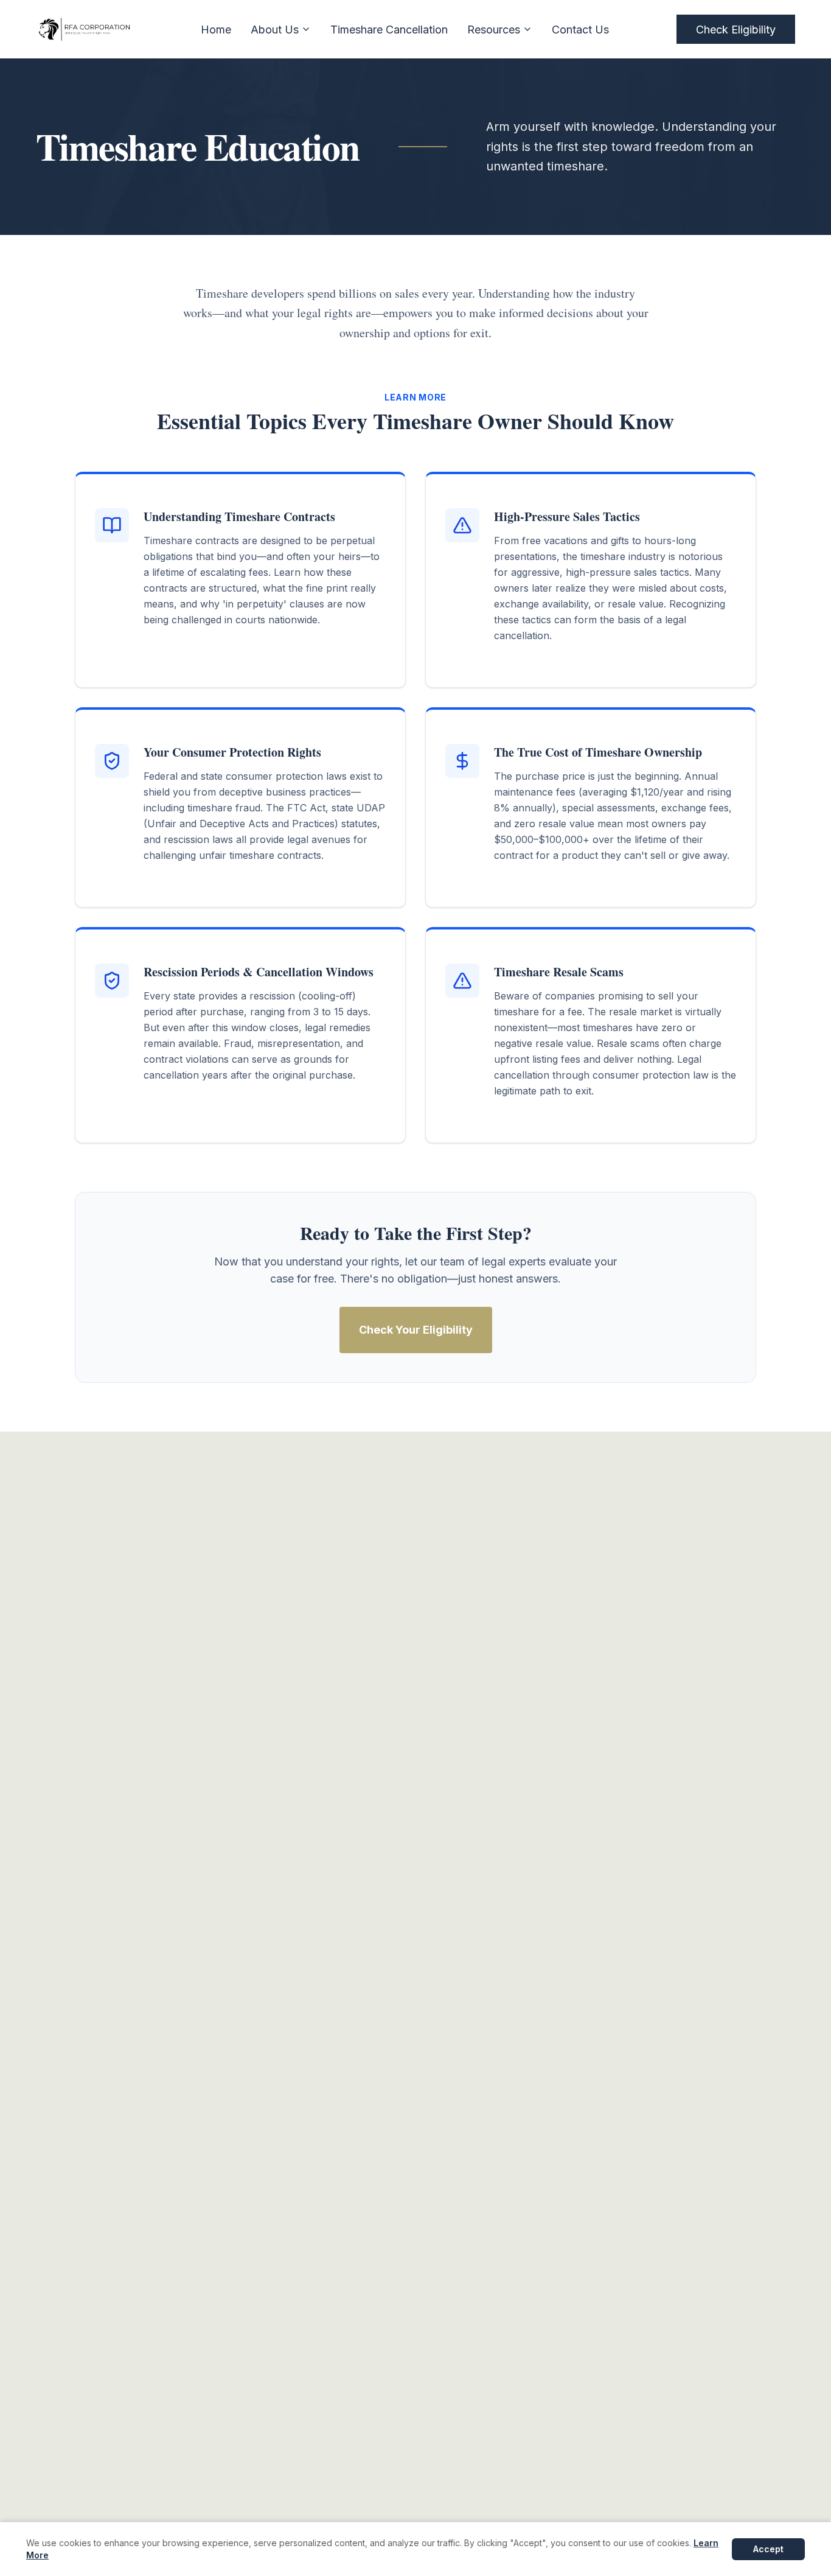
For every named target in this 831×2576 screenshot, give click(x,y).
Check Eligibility (736, 30)
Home (216, 30)
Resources (494, 30)
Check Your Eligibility (416, 1330)
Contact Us (580, 30)
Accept (768, 2549)
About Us (275, 30)
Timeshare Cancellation (389, 30)
